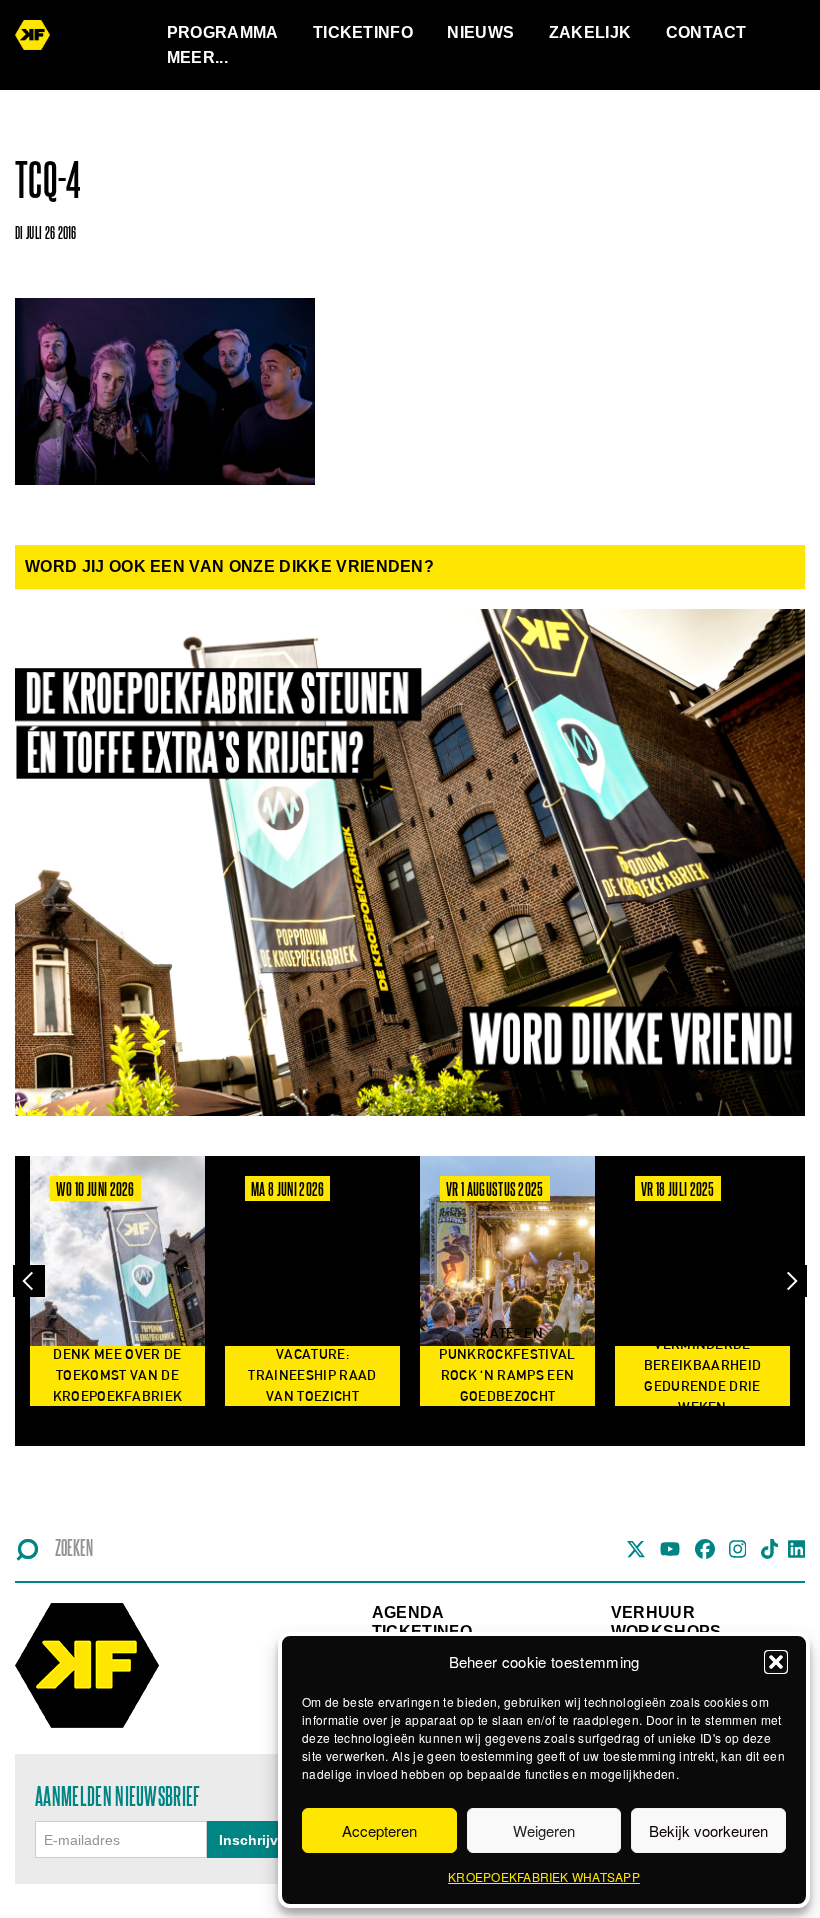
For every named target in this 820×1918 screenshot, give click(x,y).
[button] (776, 1662)
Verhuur (653, 1612)
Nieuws (480, 32)
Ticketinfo (363, 32)
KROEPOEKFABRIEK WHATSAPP (544, 1876)
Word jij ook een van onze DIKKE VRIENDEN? (229, 566)
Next (791, 1280)
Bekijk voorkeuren (708, 1830)
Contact (706, 32)
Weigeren (544, 1830)
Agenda (408, 1612)
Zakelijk (590, 32)
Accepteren (379, 1830)
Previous (29, 1280)
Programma (223, 32)
